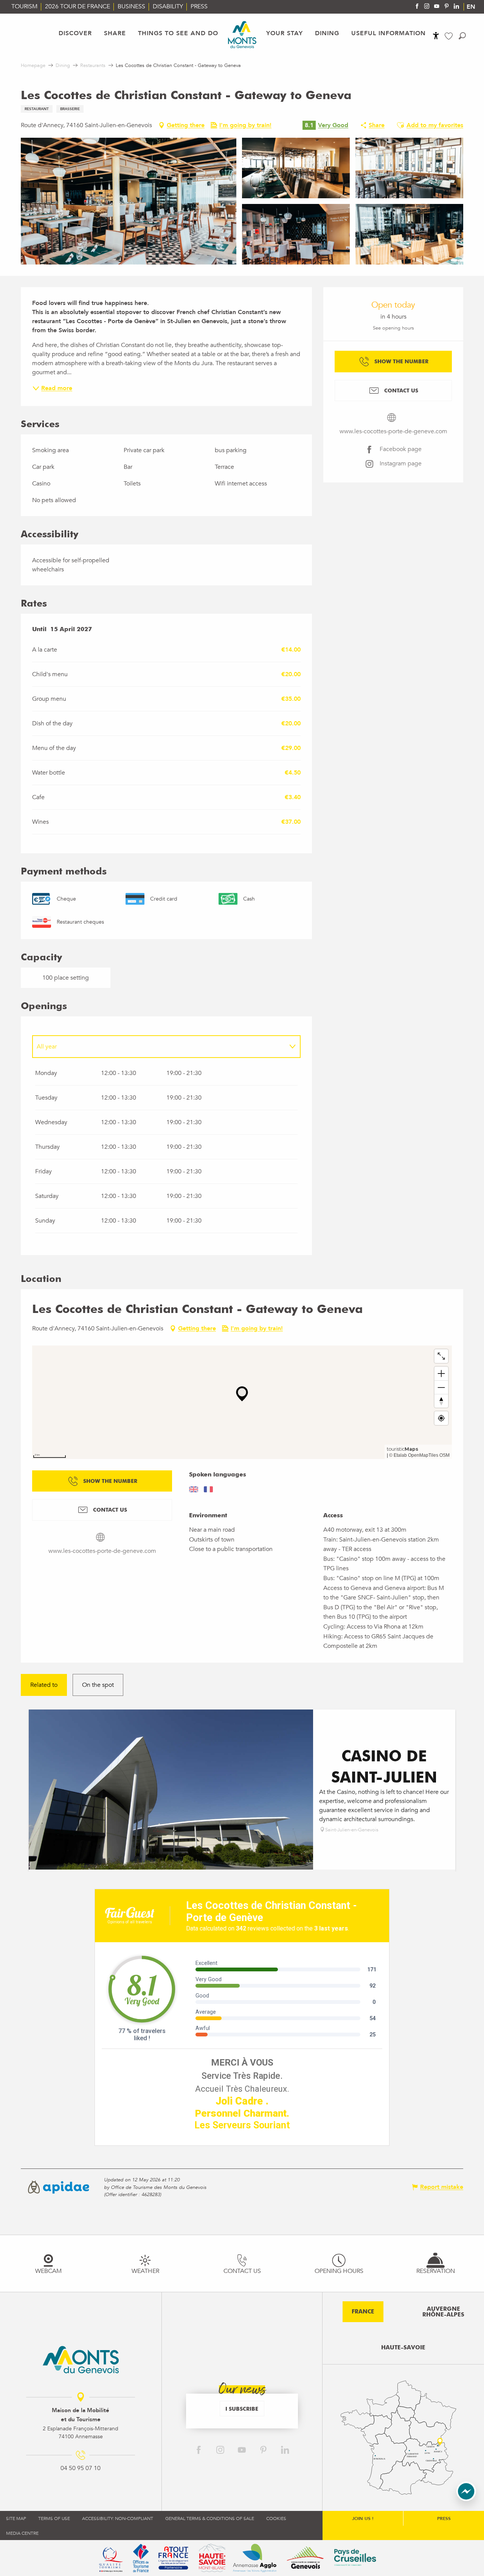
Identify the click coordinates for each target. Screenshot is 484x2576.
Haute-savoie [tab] (403, 2347)
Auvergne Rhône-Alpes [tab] (443, 2312)
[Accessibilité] (436, 36)
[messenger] (466, 2499)
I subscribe (242, 2409)
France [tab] (363, 2312)
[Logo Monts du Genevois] (81, 2360)
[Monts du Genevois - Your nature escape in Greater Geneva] (242, 35)
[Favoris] (450, 36)
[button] (462, 36)
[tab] (159, 1047)
